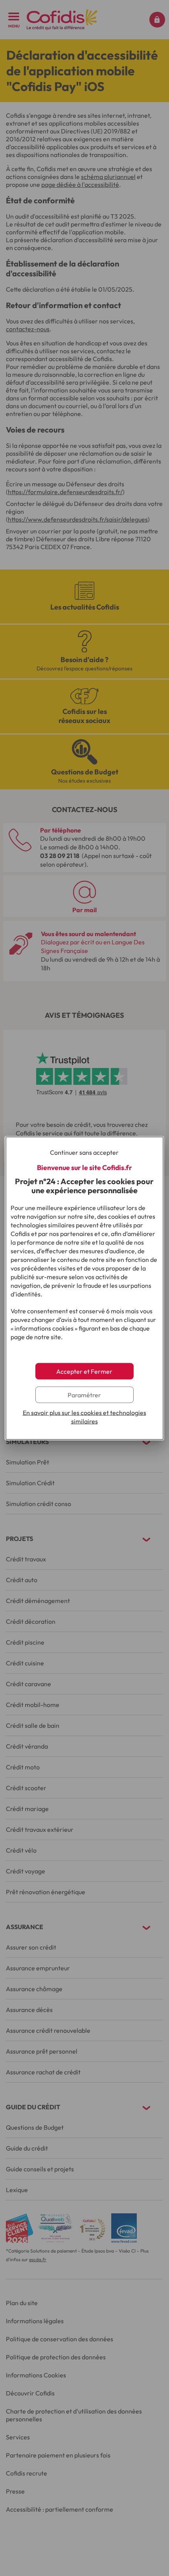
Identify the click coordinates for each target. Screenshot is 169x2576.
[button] (84, 1371)
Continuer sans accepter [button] (84, 1152)
